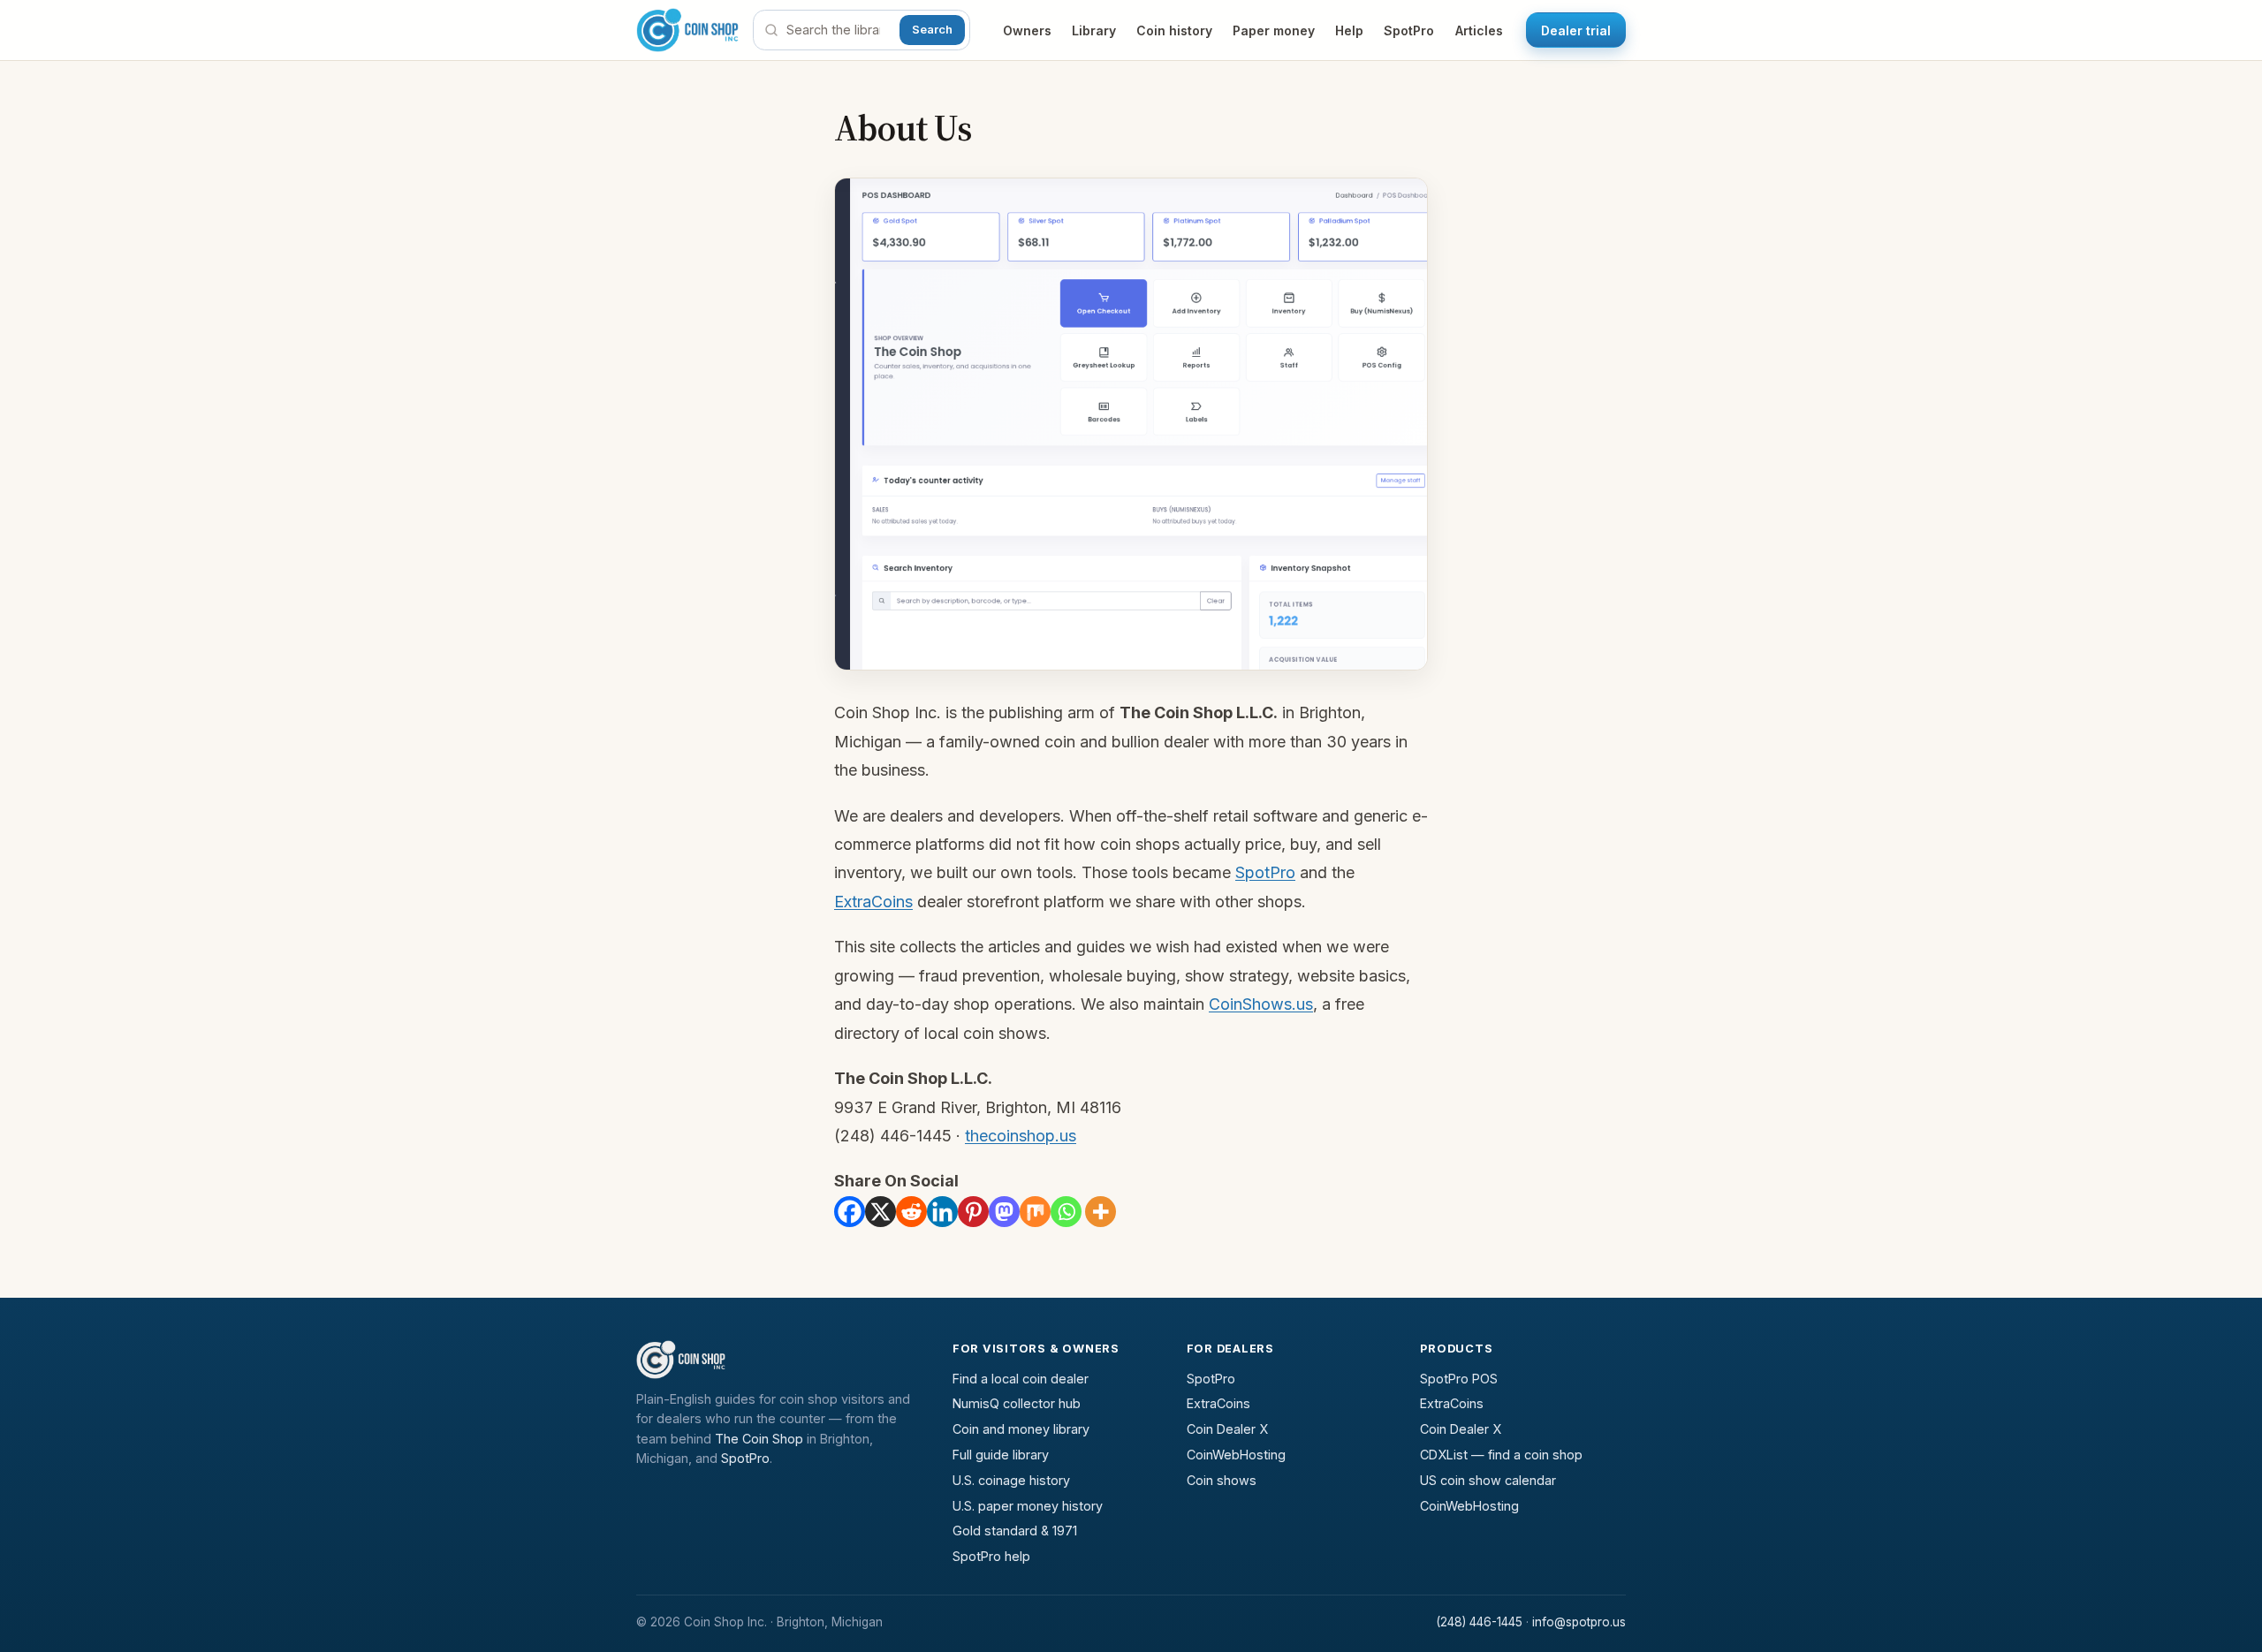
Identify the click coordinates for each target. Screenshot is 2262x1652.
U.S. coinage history (1011, 1480)
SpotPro (1409, 30)
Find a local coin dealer (1021, 1379)
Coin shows (1222, 1480)
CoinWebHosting (1236, 1455)
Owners (1027, 30)
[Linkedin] (942, 1212)
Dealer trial (1576, 30)
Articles (1479, 30)
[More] (1101, 1212)
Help (1349, 30)
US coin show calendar (1488, 1480)
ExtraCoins (873, 902)
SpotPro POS (1459, 1379)
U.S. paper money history (1028, 1506)
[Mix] (1035, 1212)
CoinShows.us (1261, 1004)
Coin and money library (1021, 1429)
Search (932, 29)
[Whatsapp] (1066, 1212)
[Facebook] (850, 1212)
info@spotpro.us (1579, 1622)
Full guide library (1001, 1455)
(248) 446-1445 (1479, 1622)
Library (1094, 30)
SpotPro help (991, 1556)
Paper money (1274, 30)
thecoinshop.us (1021, 1136)
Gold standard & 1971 (1015, 1531)
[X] (881, 1212)
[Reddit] (911, 1212)
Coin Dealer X (1227, 1429)
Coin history (1174, 30)
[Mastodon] (1004, 1212)
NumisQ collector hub (1017, 1403)
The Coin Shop (759, 1439)
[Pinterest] (973, 1212)
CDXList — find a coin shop (1501, 1455)
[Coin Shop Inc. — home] (687, 30)
